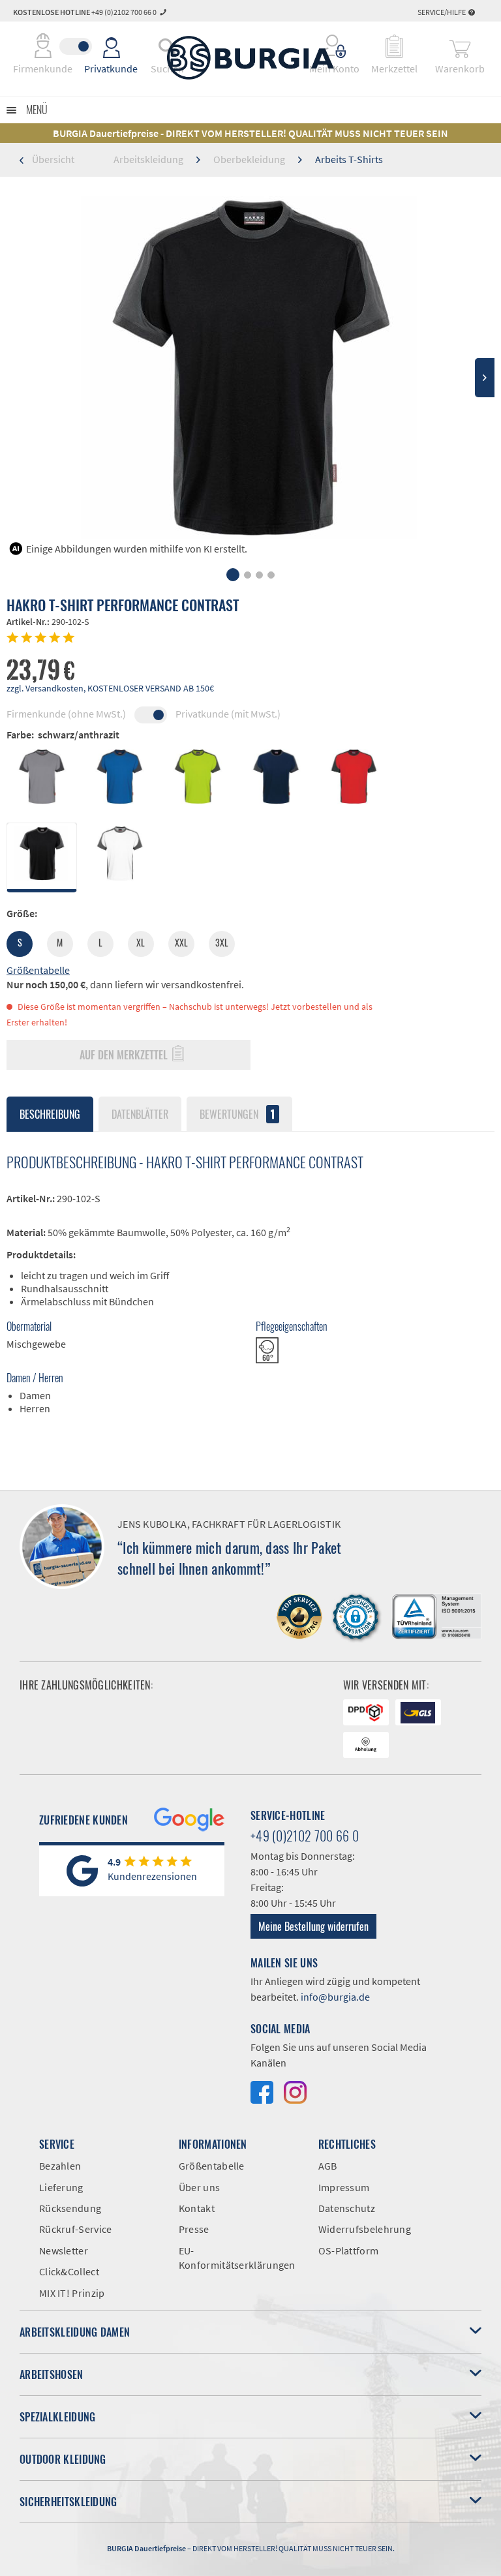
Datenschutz (347, 2208)
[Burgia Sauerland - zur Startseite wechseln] (250, 58)
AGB (328, 2166)
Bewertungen (237, 1114)
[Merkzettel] (394, 46)
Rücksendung (70, 2208)
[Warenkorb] (460, 46)
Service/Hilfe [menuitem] (442, 12)
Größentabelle (38, 970)
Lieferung (61, 2187)
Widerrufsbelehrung (365, 2229)
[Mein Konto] (335, 46)
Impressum (344, 2187)
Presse (194, 2229)
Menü (37, 110)
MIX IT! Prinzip (72, 2293)
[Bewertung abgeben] (250, 639)
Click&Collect (69, 2271)
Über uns (199, 2187)
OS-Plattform (349, 2250)
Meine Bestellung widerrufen (313, 1926)
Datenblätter (140, 1114)
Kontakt (197, 2208)
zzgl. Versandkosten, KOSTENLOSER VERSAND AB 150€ (110, 688)
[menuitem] (335, 46)
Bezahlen (60, 2166)
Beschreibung (50, 1114)
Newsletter (64, 2250)
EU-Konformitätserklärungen (237, 2258)
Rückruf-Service (76, 2229)
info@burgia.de (335, 1997)
